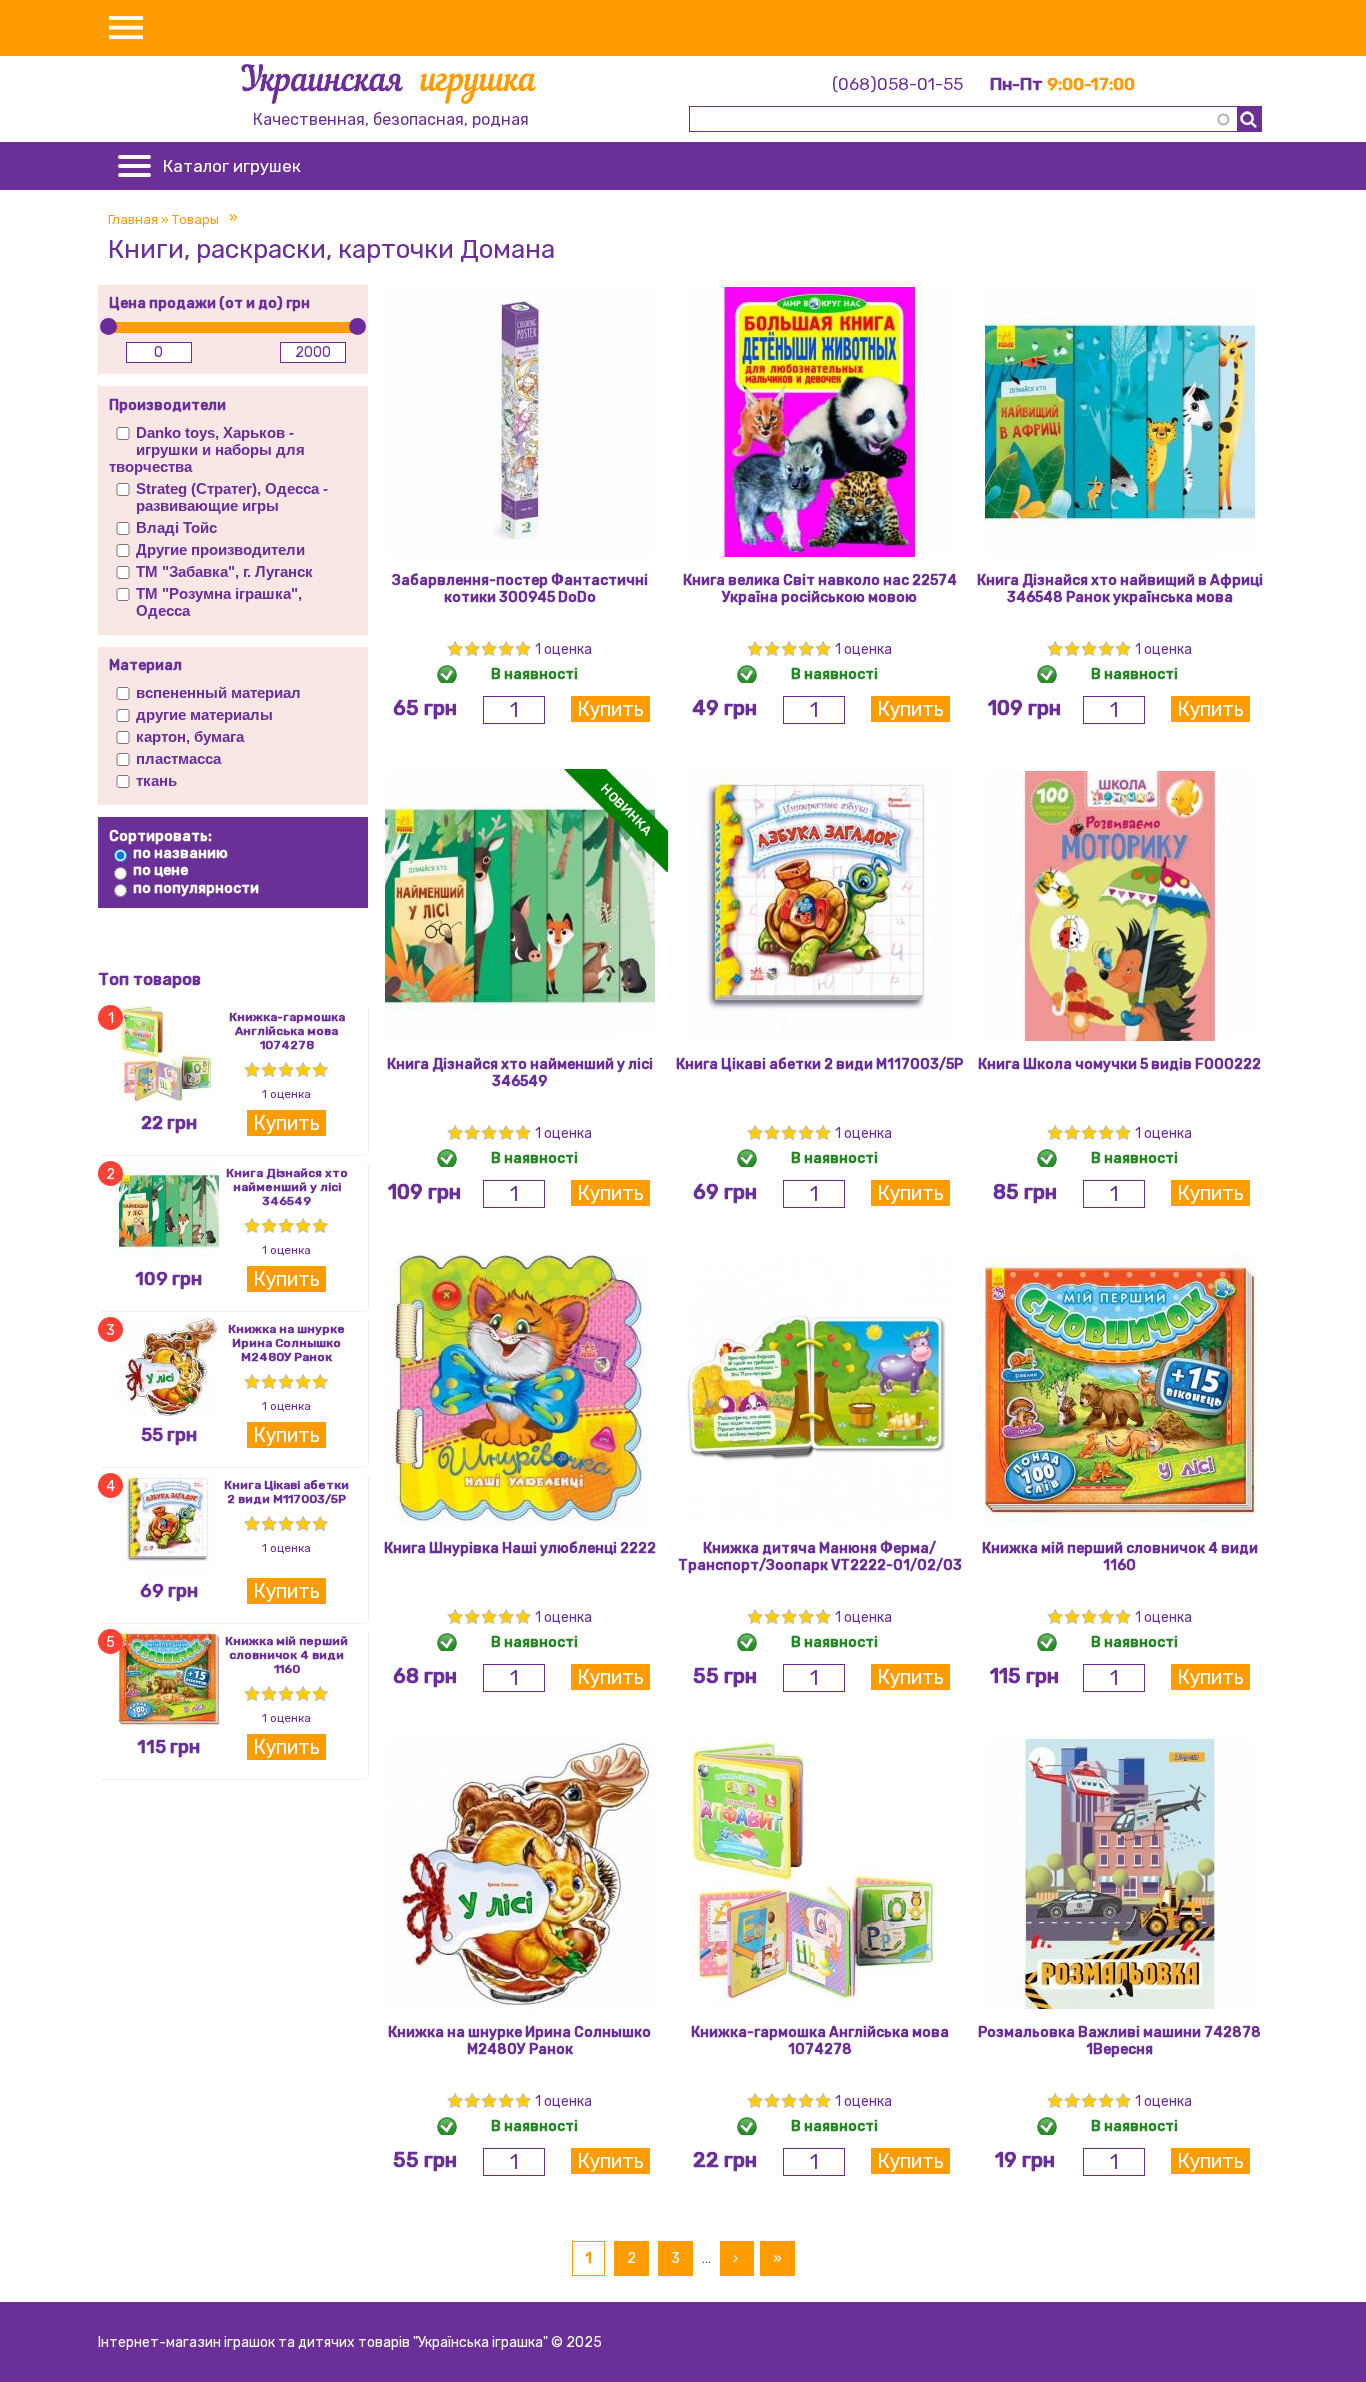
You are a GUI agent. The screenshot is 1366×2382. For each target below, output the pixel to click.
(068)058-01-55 (897, 84)
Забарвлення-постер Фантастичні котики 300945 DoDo (520, 589)
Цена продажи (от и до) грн (209, 303)
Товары (195, 219)
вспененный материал (218, 692)
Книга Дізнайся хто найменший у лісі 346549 (287, 1187)
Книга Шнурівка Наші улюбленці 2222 (520, 1548)
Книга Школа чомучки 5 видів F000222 (1119, 1064)
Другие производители (220, 549)
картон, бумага (190, 736)
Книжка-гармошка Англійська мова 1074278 (287, 1031)
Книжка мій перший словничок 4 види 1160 (286, 1655)
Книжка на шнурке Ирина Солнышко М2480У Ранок (286, 1343)
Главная (133, 219)
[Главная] (390, 87)
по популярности (196, 888)
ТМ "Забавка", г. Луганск (224, 571)
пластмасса (178, 758)
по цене (160, 870)
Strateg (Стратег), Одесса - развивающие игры (232, 497)
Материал (145, 665)
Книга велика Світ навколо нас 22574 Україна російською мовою (820, 589)
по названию (180, 853)
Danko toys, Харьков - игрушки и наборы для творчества (207, 449)
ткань (156, 780)
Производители (167, 405)
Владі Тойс (176, 527)
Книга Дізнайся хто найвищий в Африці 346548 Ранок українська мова (1120, 589)
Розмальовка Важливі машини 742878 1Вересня (1119, 2041)
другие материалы (204, 714)
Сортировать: (160, 836)
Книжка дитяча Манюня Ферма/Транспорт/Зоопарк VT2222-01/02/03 (820, 1557)
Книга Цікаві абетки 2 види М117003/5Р (286, 1492)
